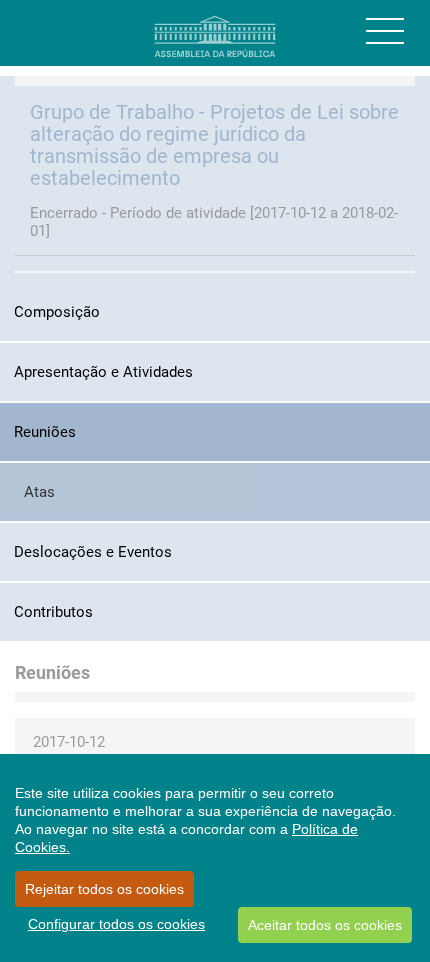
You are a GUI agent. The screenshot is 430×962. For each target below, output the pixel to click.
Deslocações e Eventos (93, 552)
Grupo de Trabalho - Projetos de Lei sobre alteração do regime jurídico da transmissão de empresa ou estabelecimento (214, 145)
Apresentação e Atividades (103, 372)
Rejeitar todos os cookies (104, 889)
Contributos (53, 612)
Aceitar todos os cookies (325, 925)
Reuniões (45, 432)
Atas (39, 492)
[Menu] (385, 31)
